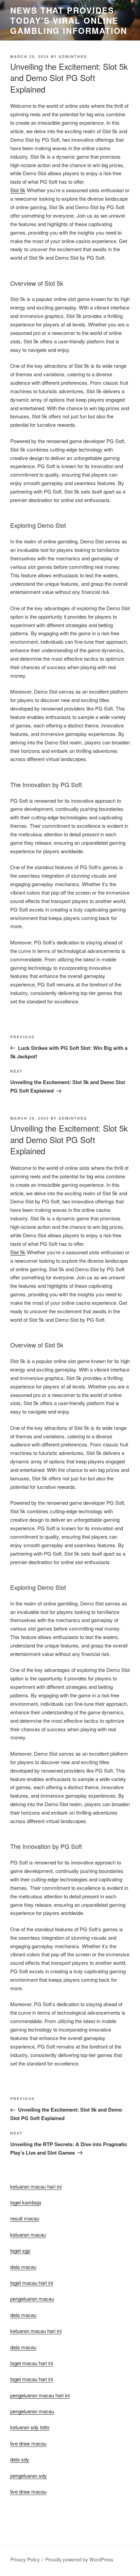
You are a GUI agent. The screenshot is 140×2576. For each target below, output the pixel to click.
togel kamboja (26, 2202)
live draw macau (28, 2491)
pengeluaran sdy (29, 2475)
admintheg (73, 56)
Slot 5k (18, 190)
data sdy (20, 2459)
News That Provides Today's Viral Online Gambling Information (69, 20)
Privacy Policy (25, 2559)
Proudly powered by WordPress (79, 2559)
